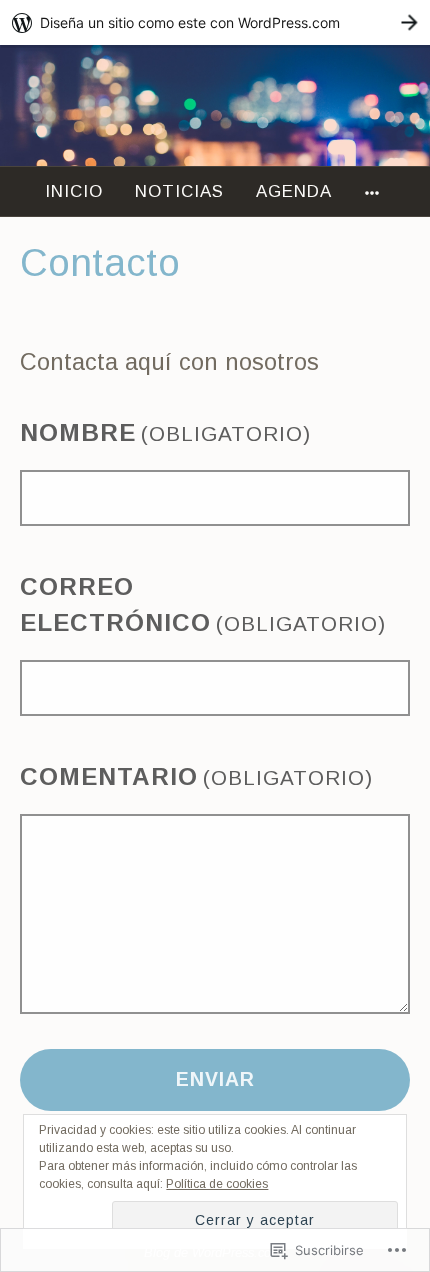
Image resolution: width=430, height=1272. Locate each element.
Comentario (196, 776)
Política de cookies (217, 1184)
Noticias (179, 191)
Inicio (74, 191)
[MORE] (375, 191)
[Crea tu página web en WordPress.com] (215, 22)
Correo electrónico (203, 605)
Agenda (294, 191)
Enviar (215, 1079)
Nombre (165, 432)
